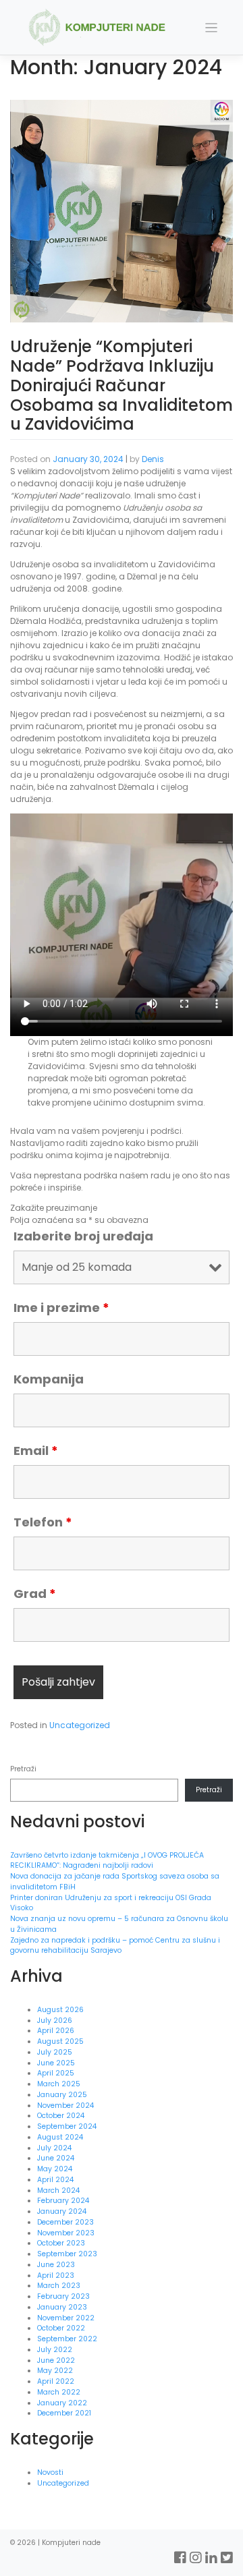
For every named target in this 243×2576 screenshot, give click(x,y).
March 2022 (59, 2392)
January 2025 (62, 2095)
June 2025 (56, 2063)
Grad (35, 1594)
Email (36, 1451)
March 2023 (59, 2286)
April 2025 (56, 2073)
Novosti (50, 2472)
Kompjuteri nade (71, 2543)
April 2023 (56, 2276)
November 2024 (65, 2106)
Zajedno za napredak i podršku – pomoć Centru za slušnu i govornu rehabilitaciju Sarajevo (115, 1946)
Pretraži (23, 1769)
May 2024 (55, 2169)
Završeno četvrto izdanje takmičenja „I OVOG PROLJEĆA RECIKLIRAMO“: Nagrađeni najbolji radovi (107, 1861)
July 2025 (55, 2052)
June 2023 (56, 2265)
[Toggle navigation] (212, 28)
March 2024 (58, 2191)
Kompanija (49, 1379)
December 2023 (65, 2222)
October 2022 (61, 2328)
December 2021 (64, 2413)
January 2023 (62, 2307)
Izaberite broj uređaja (83, 1236)
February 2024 (63, 2201)
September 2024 (67, 2126)
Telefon (43, 1522)
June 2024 (56, 2158)
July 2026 (55, 2021)
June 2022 (56, 2360)
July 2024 (54, 2148)
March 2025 (59, 2084)
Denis (153, 459)
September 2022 (67, 2339)
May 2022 (55, 2371)
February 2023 (63, 2296)
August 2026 (60, 2010)
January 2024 (62, 2211)
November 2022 (66, 2318)
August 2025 (60, 2041)
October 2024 (61, 2116)
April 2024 (55, 2180)
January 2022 (62, 2403)
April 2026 (56, 2031)
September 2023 (67, 2254)
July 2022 (55, 2350)
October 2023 (61, 2243)
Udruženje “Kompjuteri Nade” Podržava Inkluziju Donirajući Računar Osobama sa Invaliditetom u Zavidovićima (122, 385)
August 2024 (60, 2137)
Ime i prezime (61, 1308)
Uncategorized (80, 1725)
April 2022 (56, 2381)
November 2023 (66, 2233)
